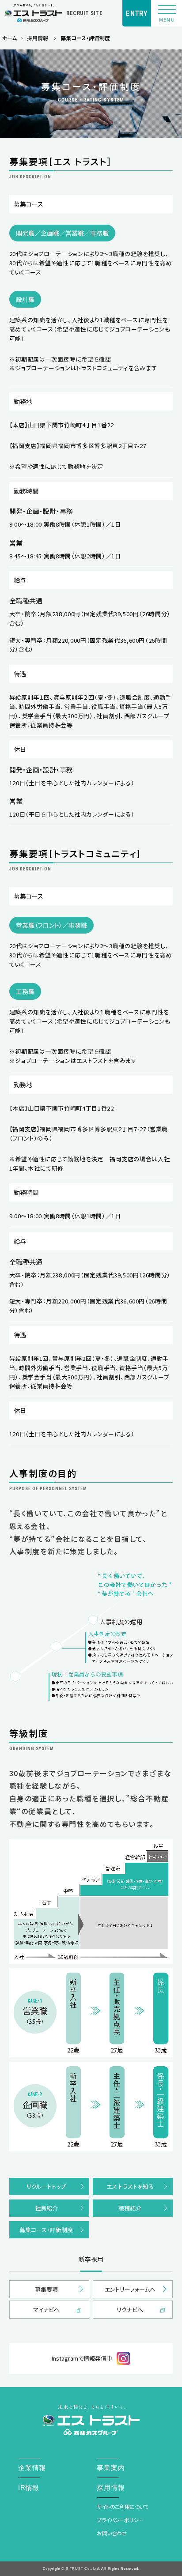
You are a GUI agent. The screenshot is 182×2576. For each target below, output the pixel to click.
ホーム (9, 38)
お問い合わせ (112, 2533)
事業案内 (111, 2468)
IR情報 (29, 2487)
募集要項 (46, 2289)
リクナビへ (130, 2310)
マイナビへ (46, 2310)
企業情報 (32, 2468)
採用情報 (38, 38)
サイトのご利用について (122, 2507)
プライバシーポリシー (120, 2520)
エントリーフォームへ (130, 2289)
